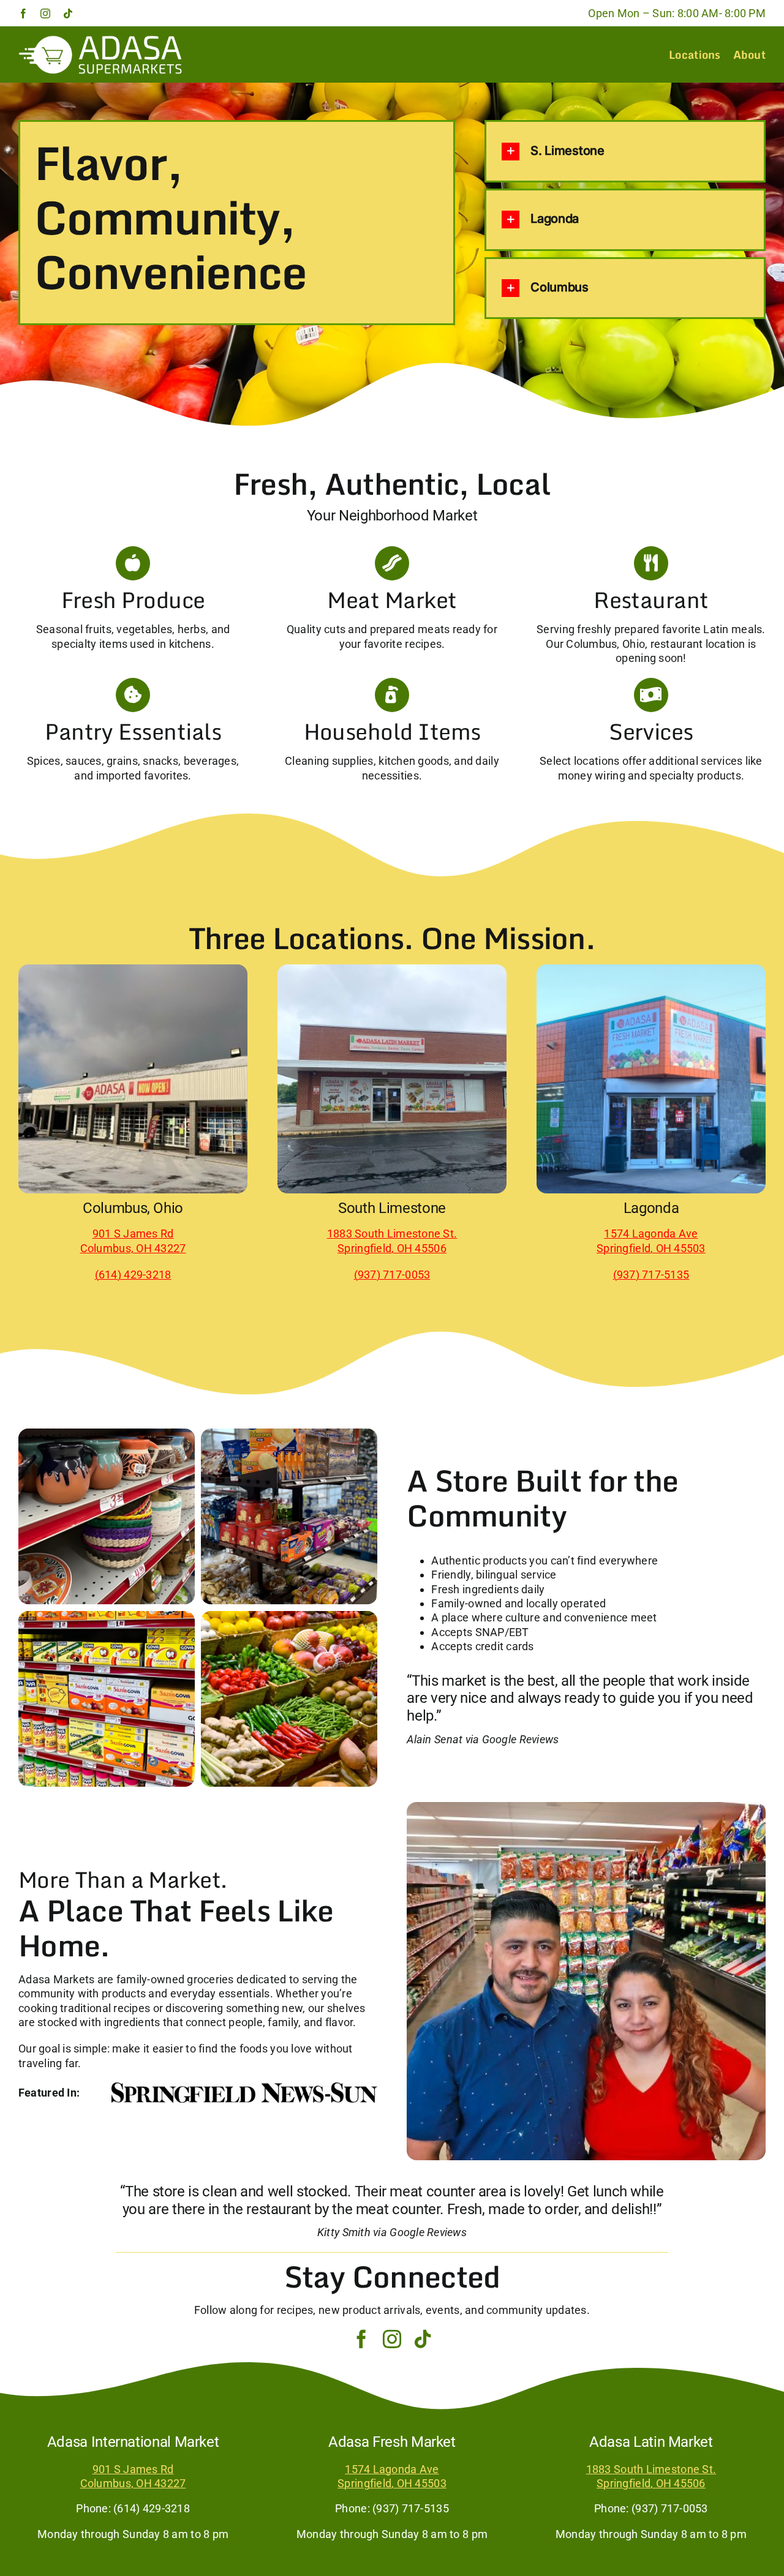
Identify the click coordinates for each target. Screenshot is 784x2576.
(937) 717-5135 (651, 1275)
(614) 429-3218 (133, 1275)
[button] (625, 152)
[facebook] (23, 13)
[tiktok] (68, 13)
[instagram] (45, 13)
